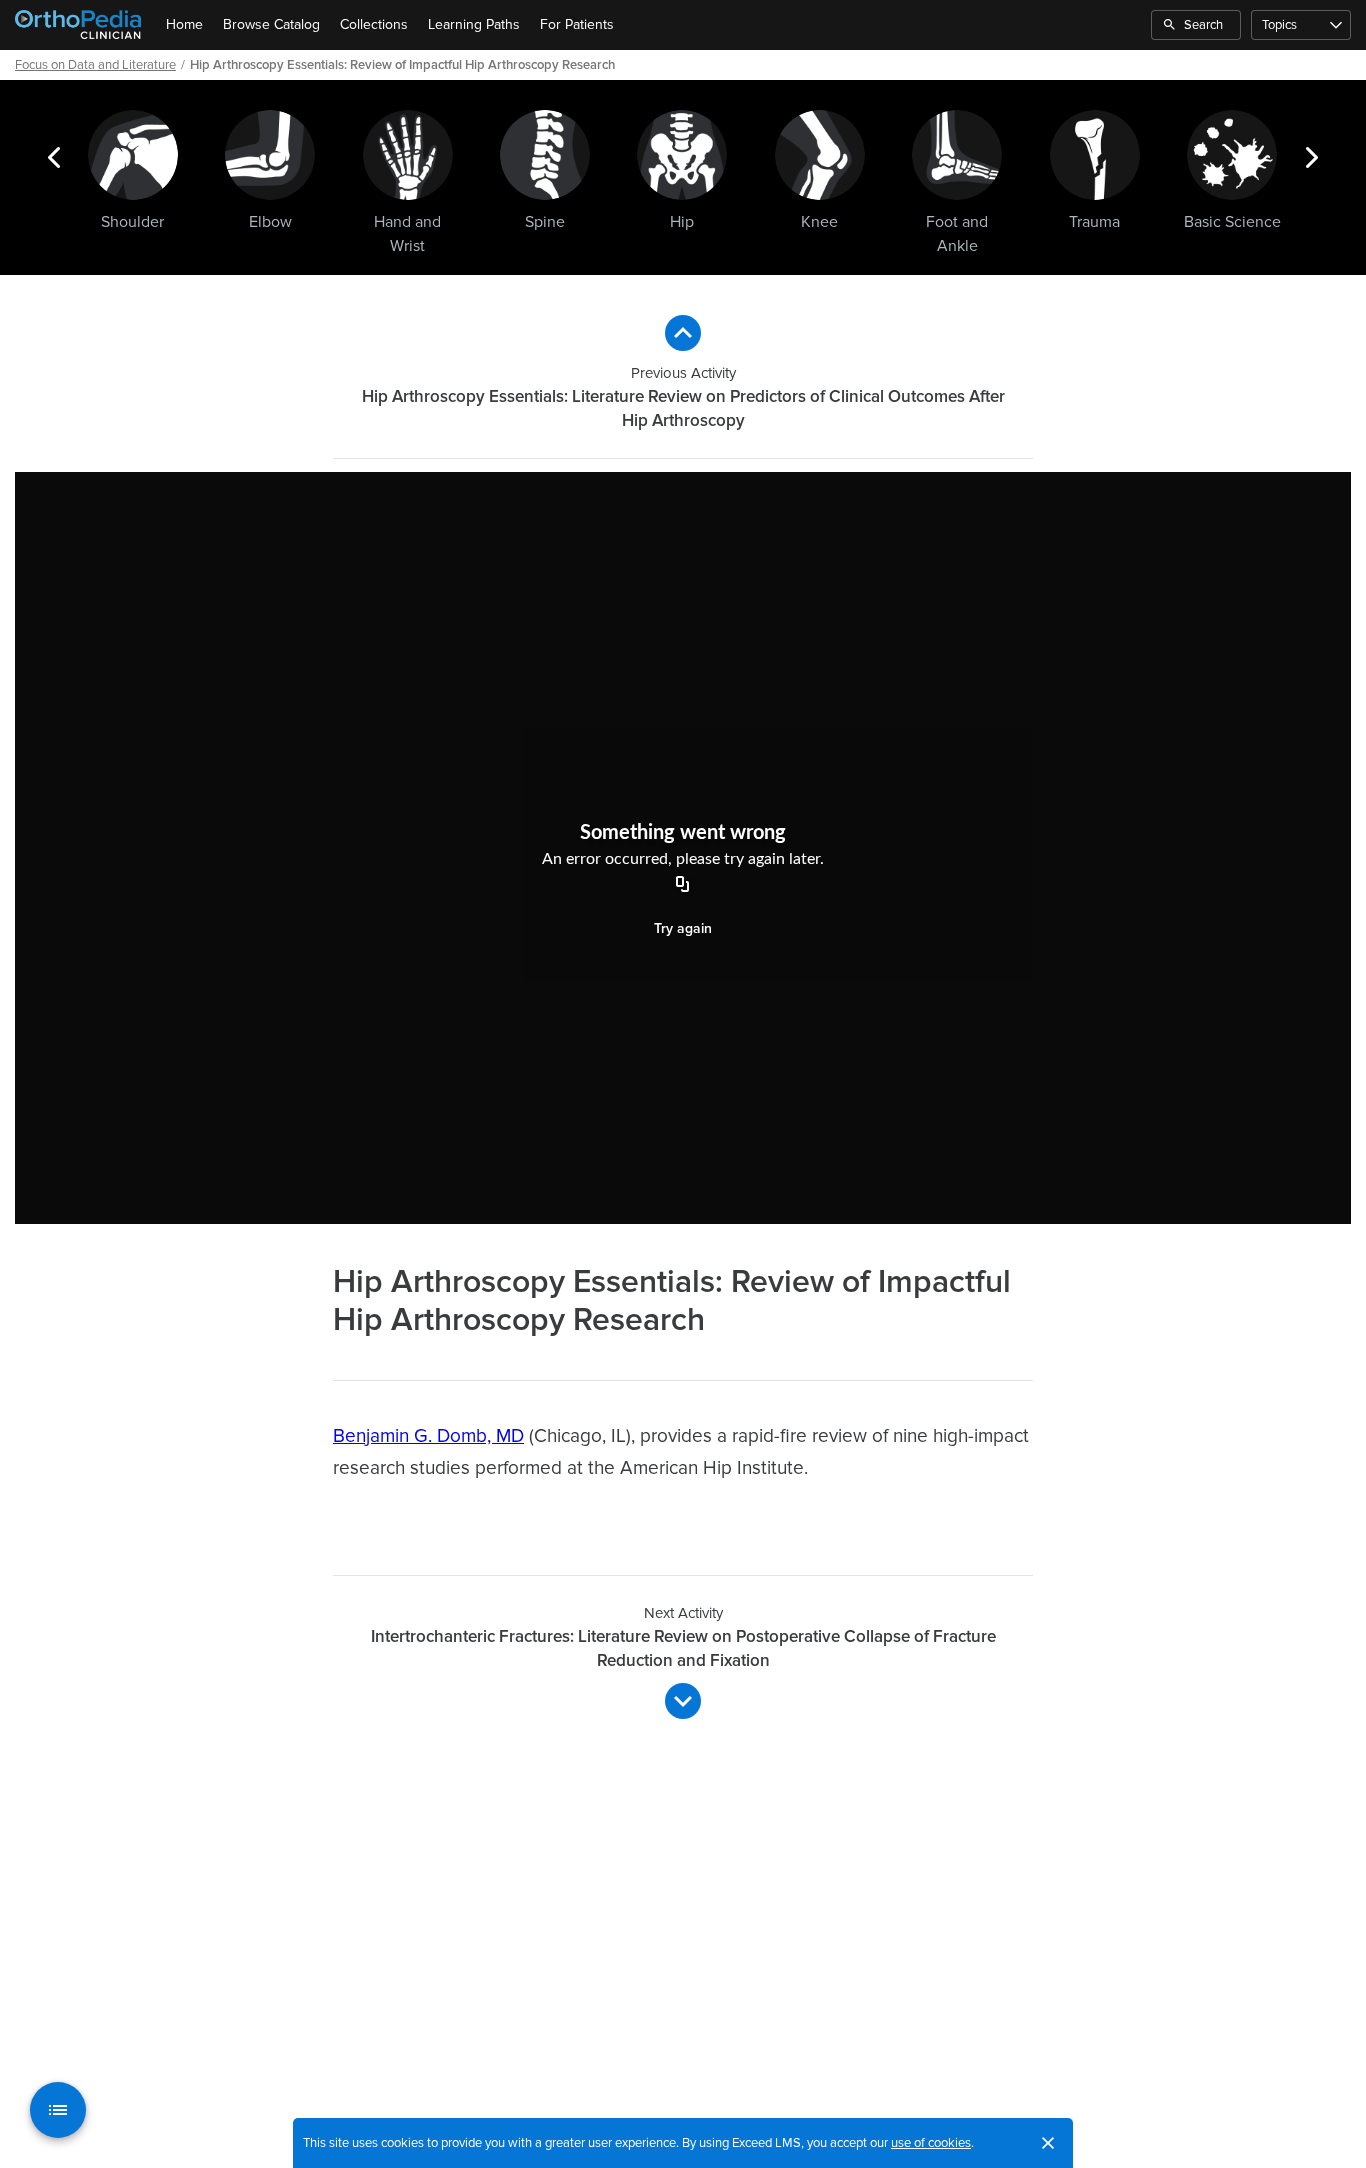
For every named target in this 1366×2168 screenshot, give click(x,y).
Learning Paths (474, 24)
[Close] (1048, 2143)
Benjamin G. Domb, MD (428, 1436)
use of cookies (931, 2143)
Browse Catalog (271, 24)
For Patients (577, 24)
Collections (374, 24)
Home (184, 24)
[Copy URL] (683, 886)
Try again (683, 928)
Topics (1279, 25)
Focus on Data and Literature (95, 65)
